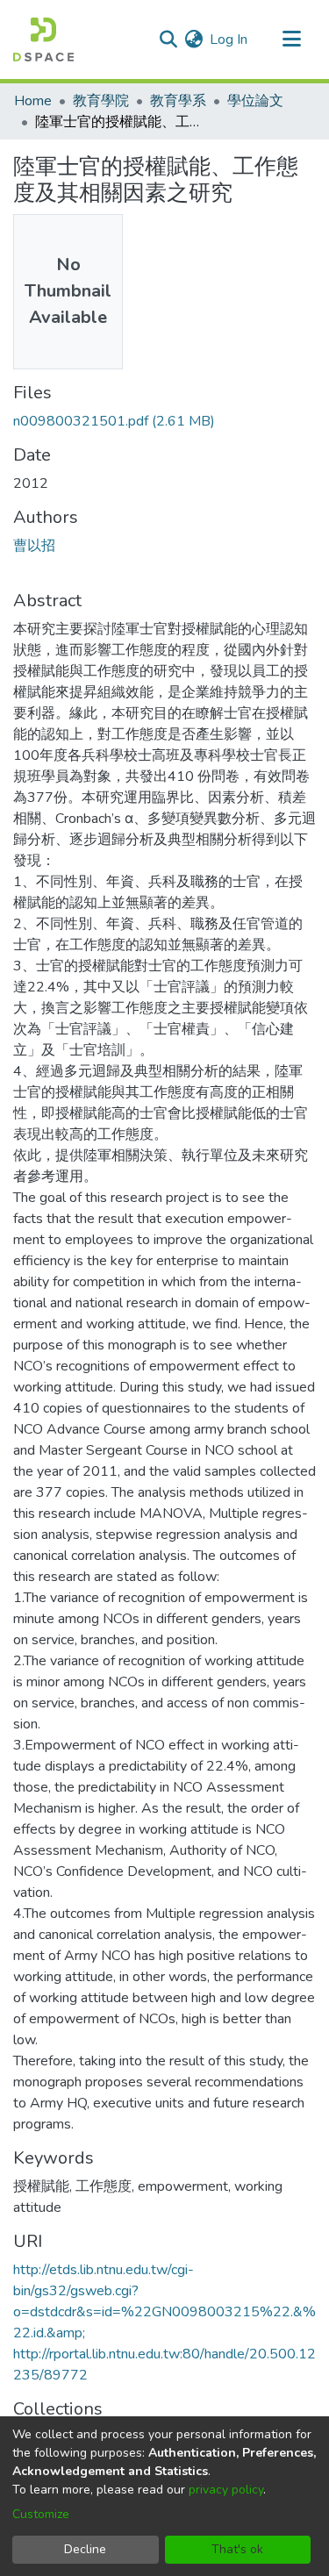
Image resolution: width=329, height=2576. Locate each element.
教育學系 (178, 101)
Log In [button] (229, 39)
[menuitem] (193, 39)
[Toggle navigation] (291, 39)
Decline (85, 2549)
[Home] (43, 39)
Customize (41, 2514)
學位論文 (255, 101)
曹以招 (34, 546)
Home (33, 101)
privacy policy (226, 2490)
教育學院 (101, 101)
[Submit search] (168, 39)
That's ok (237, 2549)
